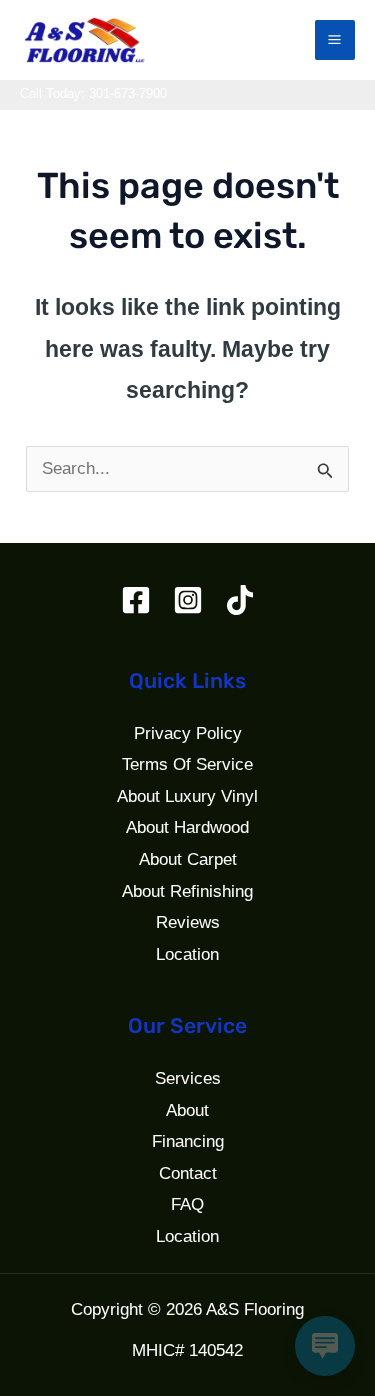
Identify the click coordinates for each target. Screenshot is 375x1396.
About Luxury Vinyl (187, 796)
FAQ (187, 1204)
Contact (188, 1173)
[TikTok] (240, 600)
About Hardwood (187, 827)
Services (188, 1078)
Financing (188, 1141)
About (187, 1110)
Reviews (188, 922)
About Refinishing (187, 891)
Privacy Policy (188, 733)
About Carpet (188, 859)
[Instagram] (188, 600)
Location (187, 954)
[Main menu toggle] (335, 40)
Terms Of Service (187, 764)
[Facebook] (136, 600)
